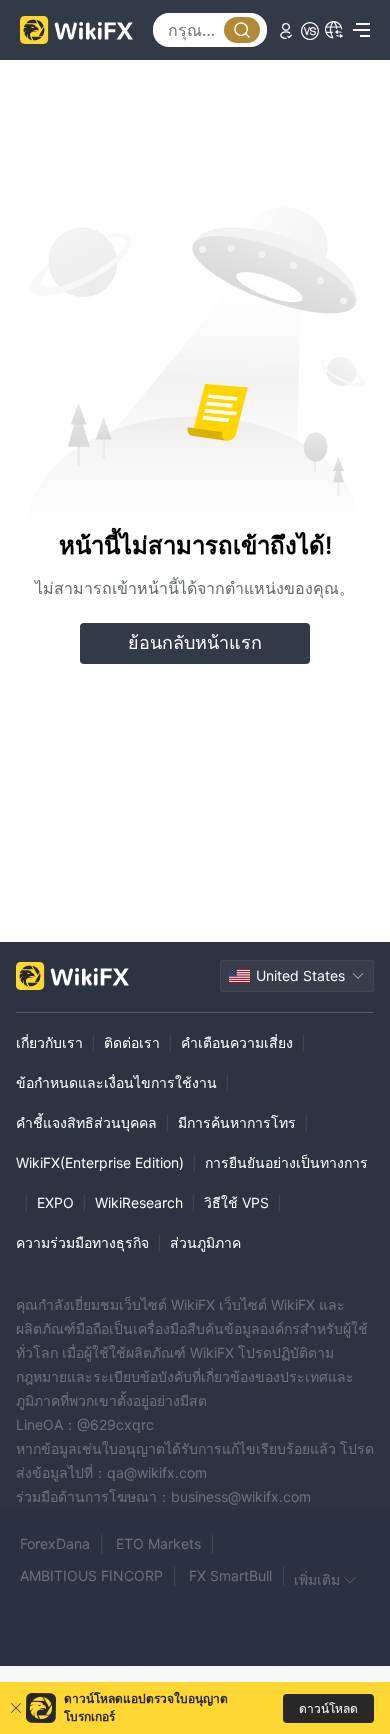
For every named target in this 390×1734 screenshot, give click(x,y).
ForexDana (55, 1543)
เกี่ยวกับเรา (49, 1042)
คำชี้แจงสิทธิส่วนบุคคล (86, 1122)
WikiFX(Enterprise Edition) (100, 1162)
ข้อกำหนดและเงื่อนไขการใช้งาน (116, 1082)
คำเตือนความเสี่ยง (237, 1042)
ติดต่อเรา (132, 1042)
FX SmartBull (230, 1575)
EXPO (55, 1202)
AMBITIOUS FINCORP (91, 1575)
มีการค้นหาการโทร (237, 1122)
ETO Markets (158, 1543)
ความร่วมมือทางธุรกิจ (82, 1242)
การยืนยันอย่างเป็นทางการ (286, 1162)
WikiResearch (139, 1202)
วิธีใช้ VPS (236, 1202)
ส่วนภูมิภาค (205, 1242)
